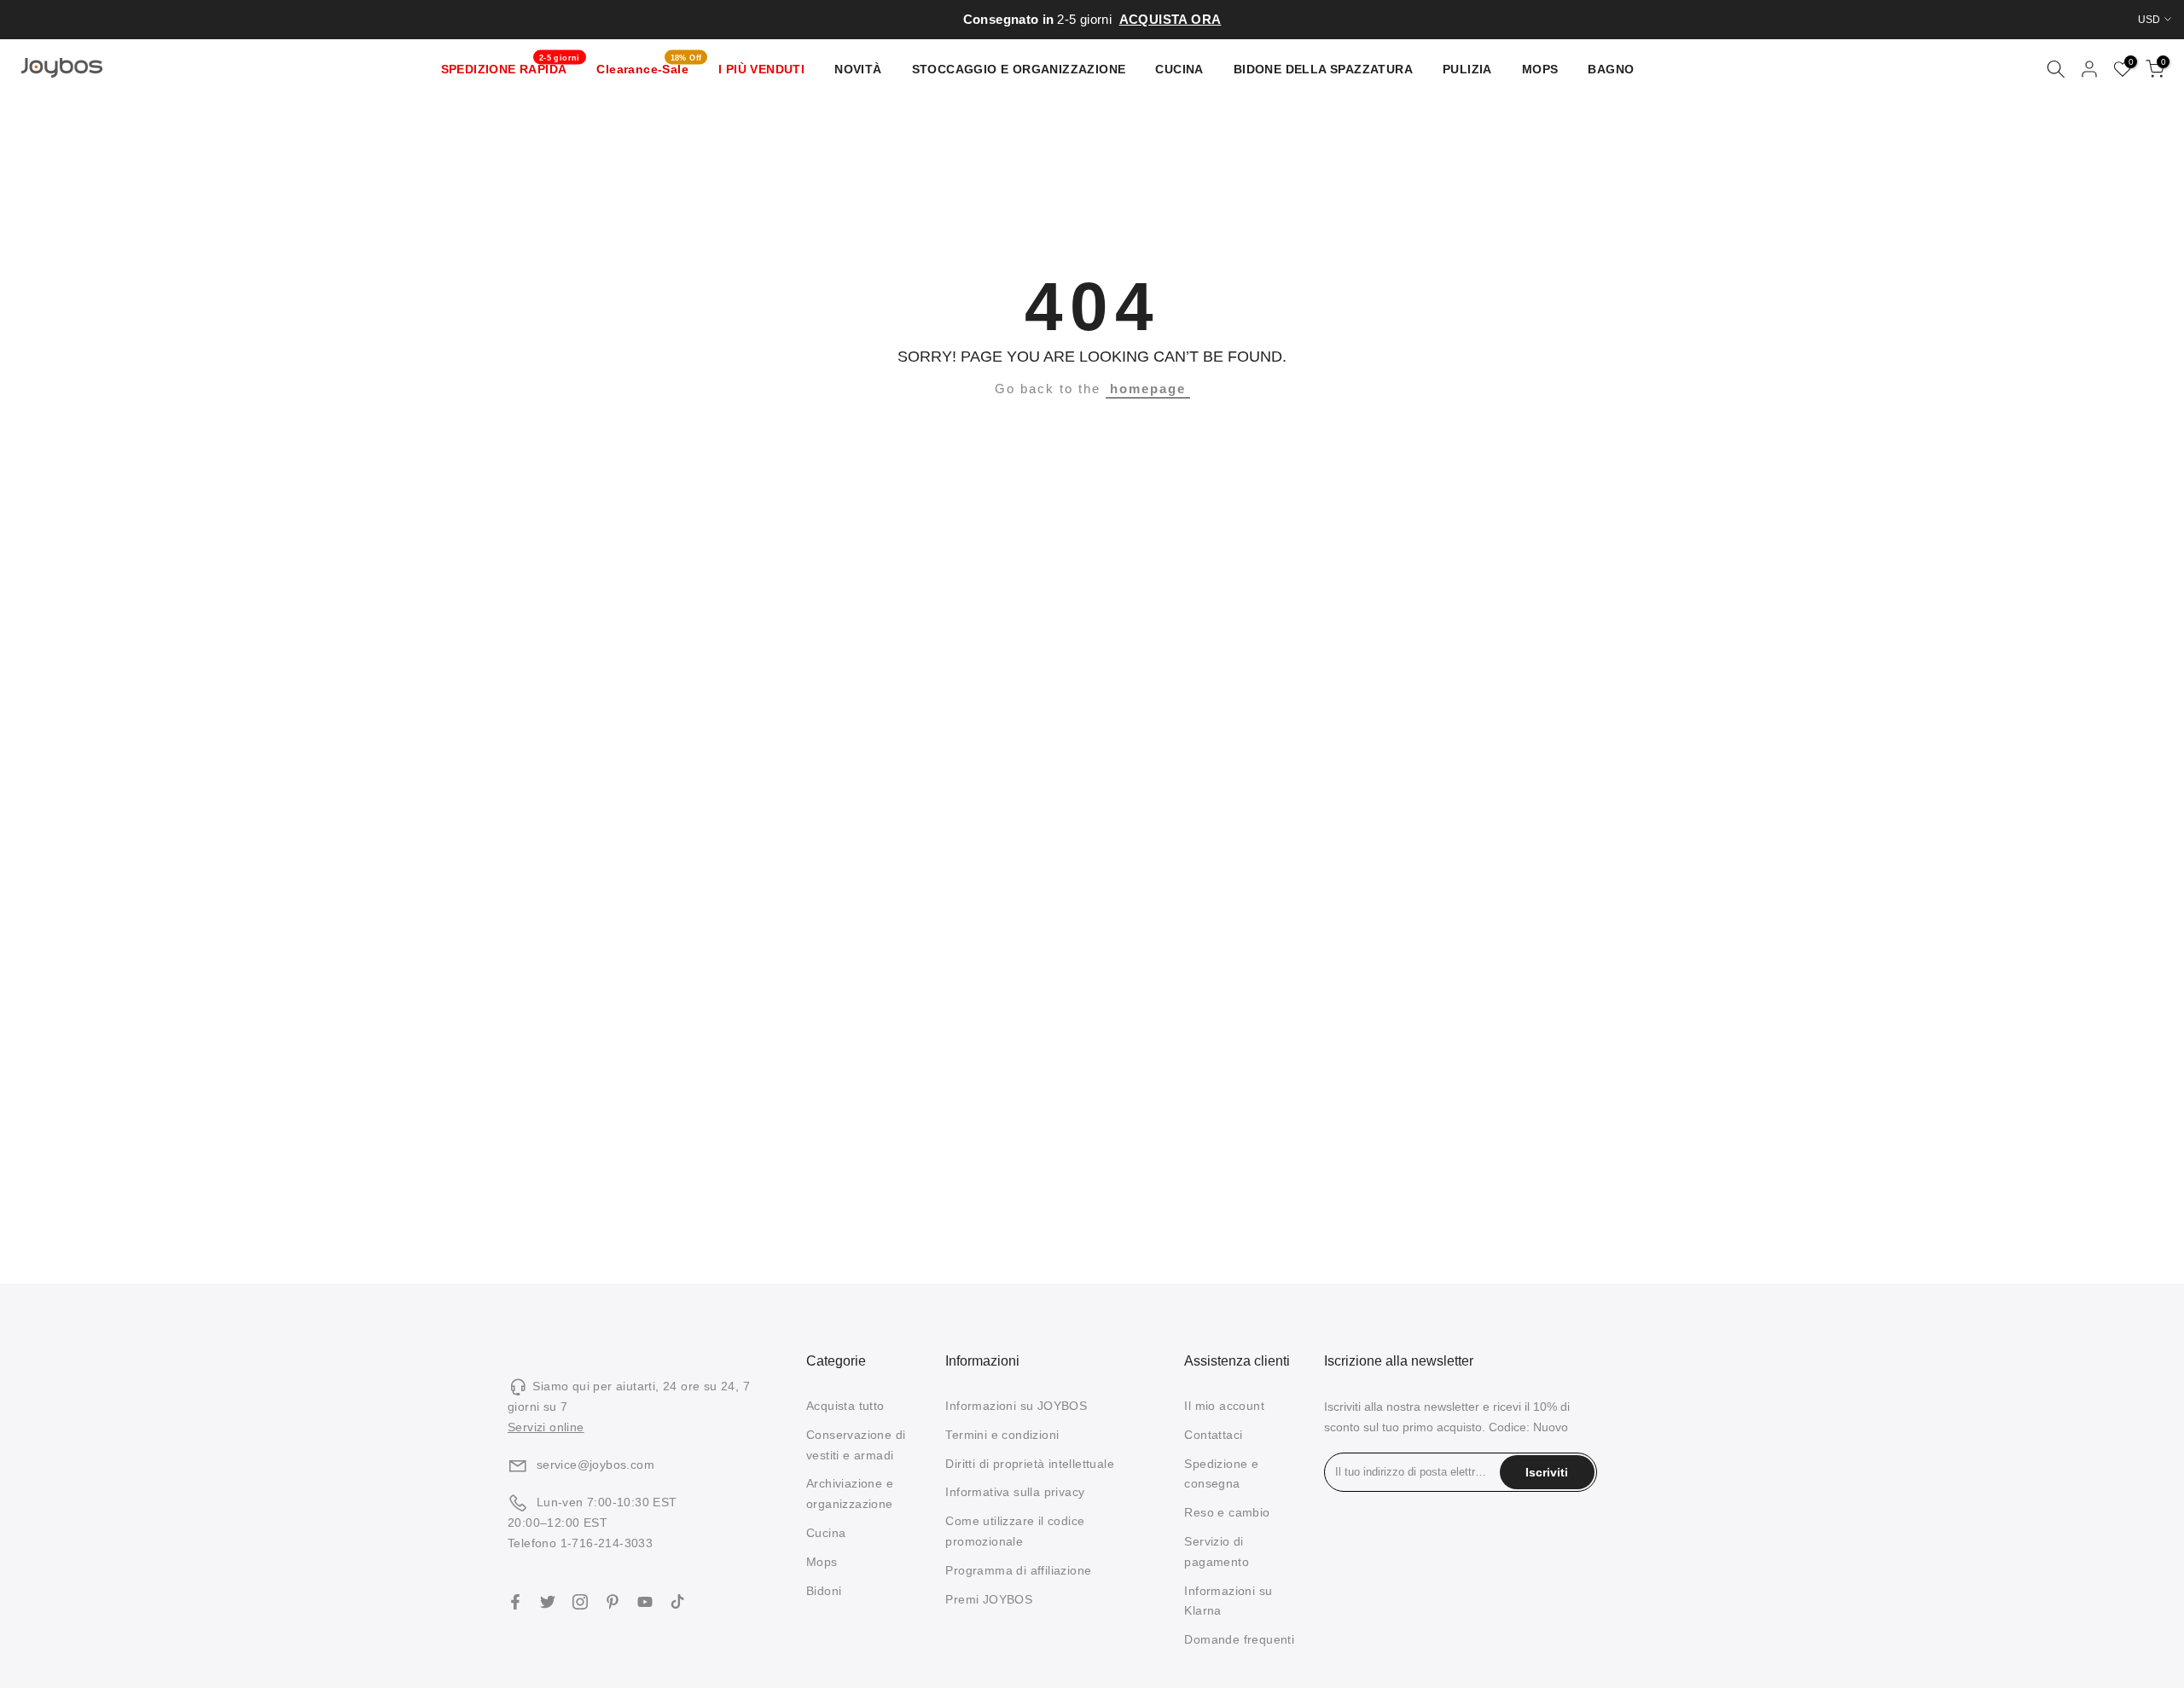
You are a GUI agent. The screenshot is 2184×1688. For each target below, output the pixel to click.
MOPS (1540, 69)
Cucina (826, 1533)
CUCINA (1179, 69)
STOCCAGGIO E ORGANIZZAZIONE (1019, 69)
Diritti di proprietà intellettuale (1030, 1464)
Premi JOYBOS (989, 1599)
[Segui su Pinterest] (613, 1602)
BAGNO (1611, 69)
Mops (822, 1562)
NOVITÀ (858, 69)
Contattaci (1213, 1435)
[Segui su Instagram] (580, 1602)
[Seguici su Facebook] (515, 1602)
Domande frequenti (1239, 1639)
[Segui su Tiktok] (677, 1602)
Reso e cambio (1227, 1512)
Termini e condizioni (1002, 1435)
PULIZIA (1467, 69)
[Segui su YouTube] (645, 1602)
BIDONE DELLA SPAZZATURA (1323, 69)
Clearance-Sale (649, 67)
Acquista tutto (845, 1406)
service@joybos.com (595, 1465)
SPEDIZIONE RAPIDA (511, 67)
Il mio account (1224, 1406)
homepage (1148, 389)
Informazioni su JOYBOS (1016, 1406)
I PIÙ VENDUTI (761, 69)
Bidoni (824, 1591)
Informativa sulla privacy (1015, 1492)
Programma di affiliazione (1018, 1570)
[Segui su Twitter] (548, 1602)
